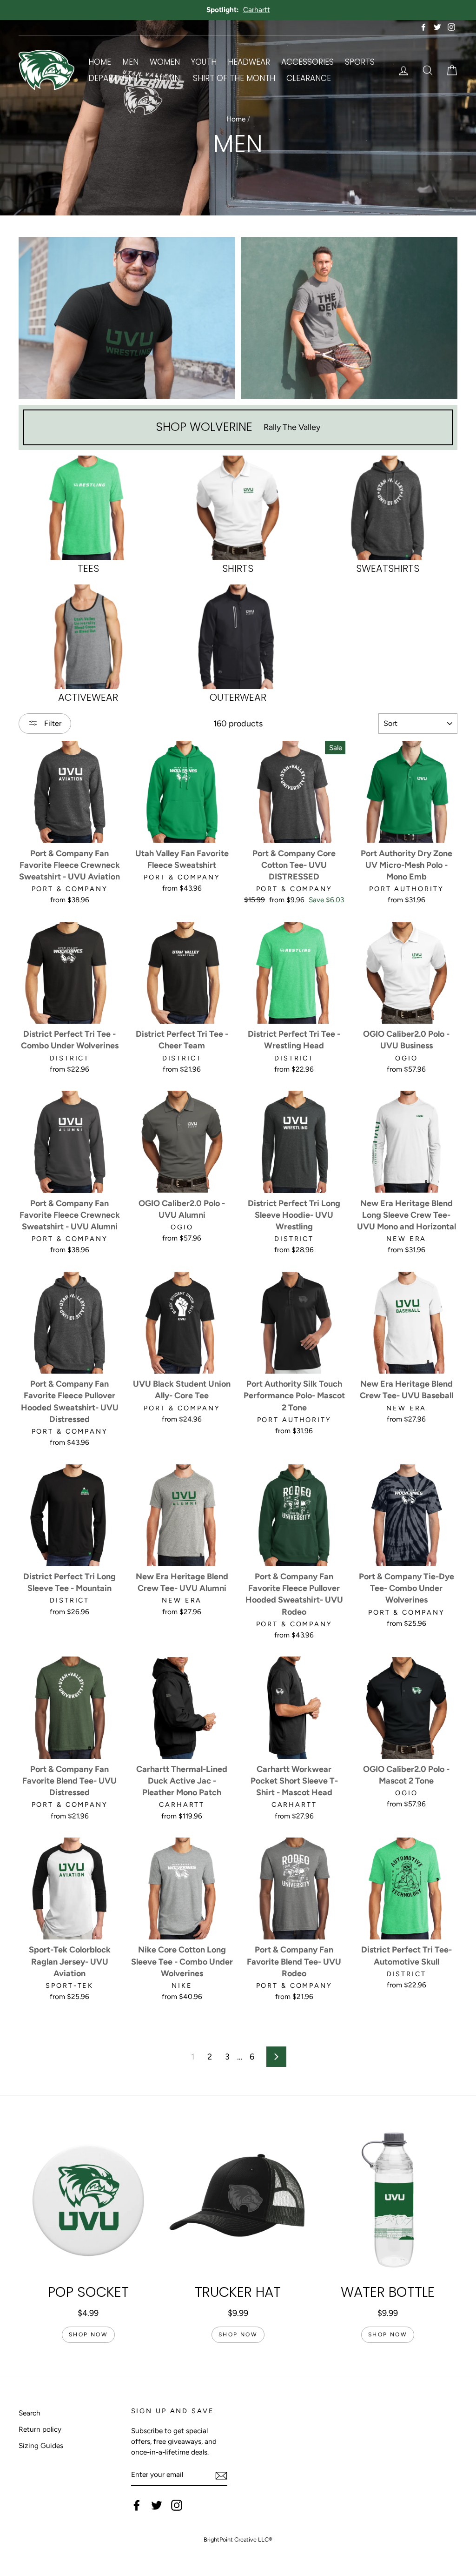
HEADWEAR (249, 62)
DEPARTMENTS (116, 78)
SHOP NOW (88, 2334)
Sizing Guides (41, 2445)
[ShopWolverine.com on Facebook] (137, 2505)
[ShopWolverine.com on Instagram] (177, 2505)
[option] (238, 10)
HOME (100, 62)
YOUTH (204, 62)
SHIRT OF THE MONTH (234, 78)
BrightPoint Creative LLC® (238, 2539)
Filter (52, 723)
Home (236, 119)
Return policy (40, 2429)
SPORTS (360, 62)
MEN (130, 62)
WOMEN (165, 62)
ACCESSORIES (307, 62)
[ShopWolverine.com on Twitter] (157, 2505)
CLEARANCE (309, 78)
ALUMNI (168, 78)
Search (30, 2413)
